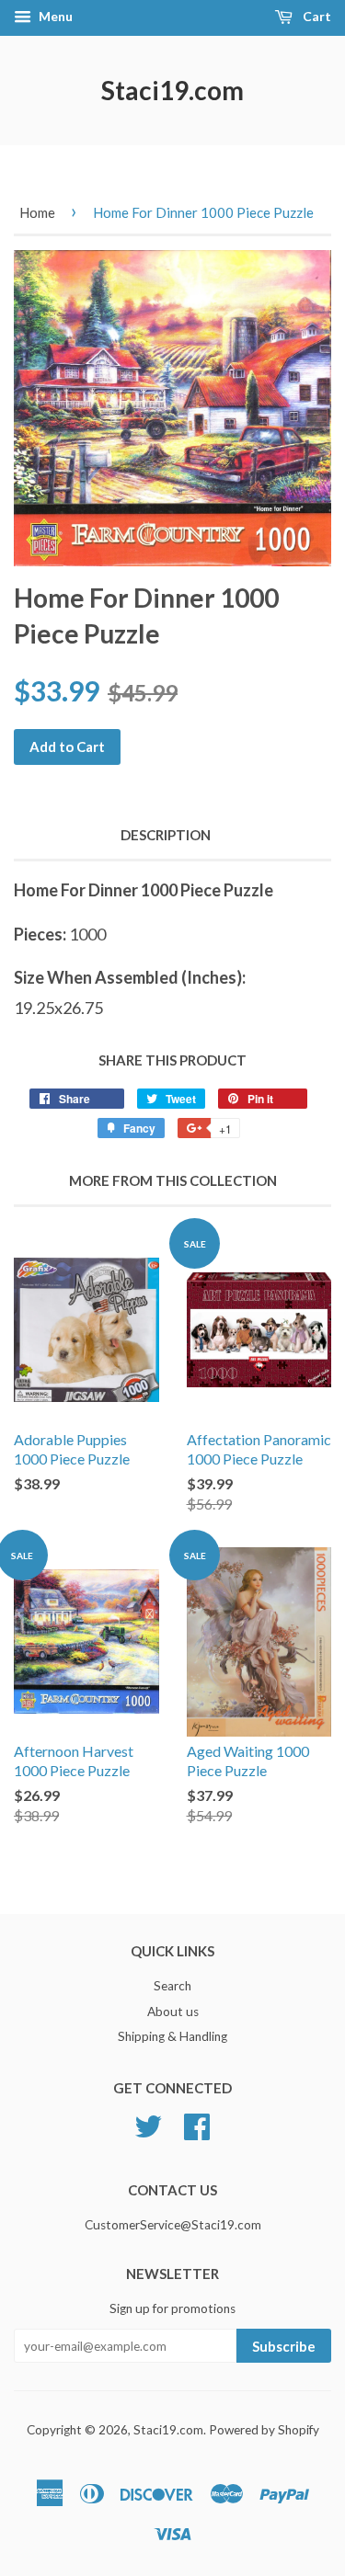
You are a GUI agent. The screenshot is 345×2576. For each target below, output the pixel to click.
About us (173, 2012)
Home (37, 212)
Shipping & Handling (172, 2036)
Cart (316, 16)
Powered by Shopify (264, 2430)
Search (172, 1986)
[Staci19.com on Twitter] (148, 2125)
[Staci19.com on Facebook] (197, 2125)
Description (166, 835)
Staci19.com (172, 90)
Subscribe (284, 2346)
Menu (54, 16)
